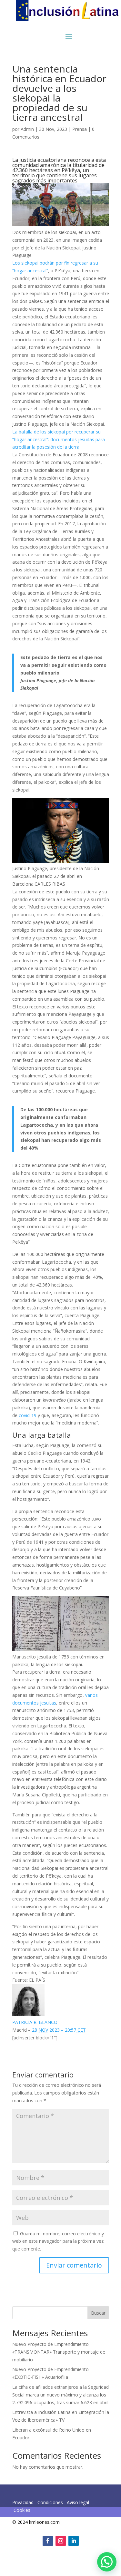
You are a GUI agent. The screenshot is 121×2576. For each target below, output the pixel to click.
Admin (27, 129)
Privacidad (24, 2502)
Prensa (80, 129)
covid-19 (28, 1415)
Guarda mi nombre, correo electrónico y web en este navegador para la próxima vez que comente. (58, 2241)
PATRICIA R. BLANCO (35, 2022)
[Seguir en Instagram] (61, 2541)
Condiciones (50, 2502)
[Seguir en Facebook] (48, 2541)
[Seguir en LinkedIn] (74, 2541)
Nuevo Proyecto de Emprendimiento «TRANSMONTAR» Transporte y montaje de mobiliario (59, 2352)
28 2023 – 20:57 (59, 2030)
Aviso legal (78, 2502)
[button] (107, 2562)
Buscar (98, 2313)
